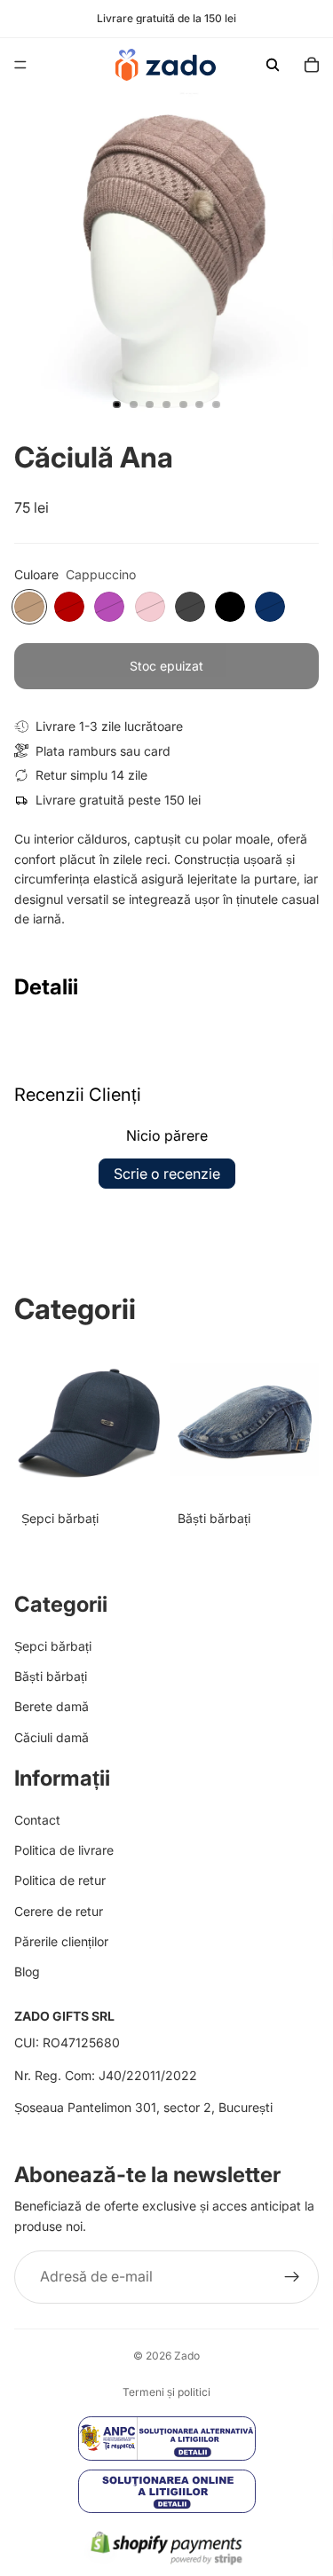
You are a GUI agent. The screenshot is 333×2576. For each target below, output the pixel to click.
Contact (37, 1819)
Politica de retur (60, 1880)
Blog (27, 1971)
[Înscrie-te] (292, 2277)
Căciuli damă (52, 1736)
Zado (187, 2356)
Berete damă (52, 1706)
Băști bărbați (51, 1676)
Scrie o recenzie (167, 1174)
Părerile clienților (61, 1941)
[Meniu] (20, 65)
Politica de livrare (64, 1850)
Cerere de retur (59, 1910)
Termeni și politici (166, 2392)
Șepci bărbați (53, 1645)
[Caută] (273, 65)
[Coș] (312, 65)
